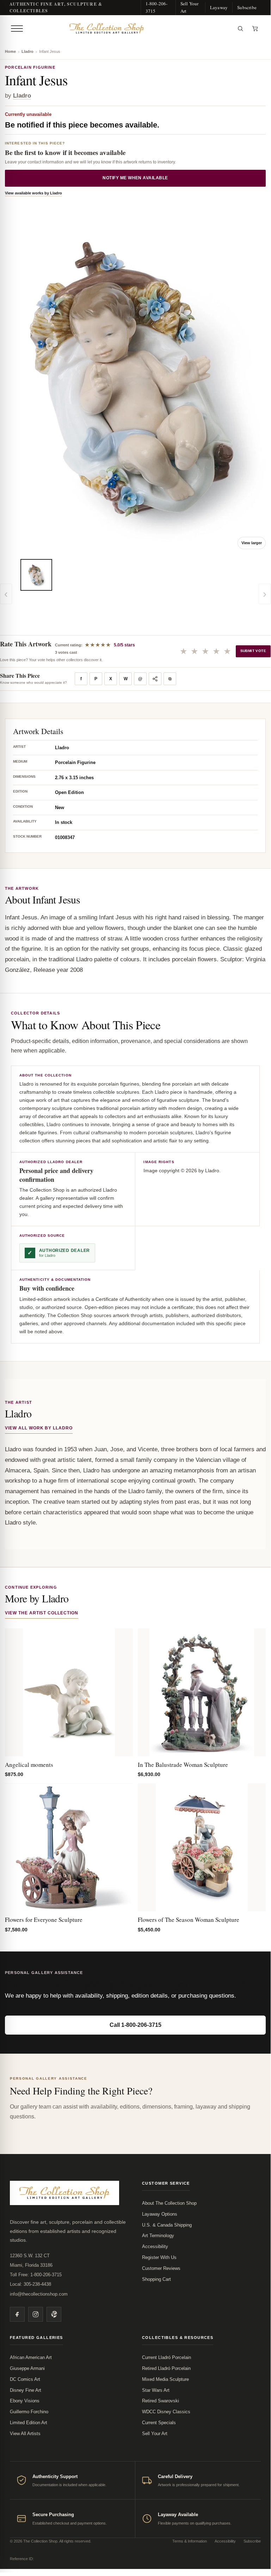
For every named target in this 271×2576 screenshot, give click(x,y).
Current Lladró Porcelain (167, 2357)
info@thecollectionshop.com (39, 2294)
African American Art (31, 2357)
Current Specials (159, 2423)
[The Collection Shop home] (129, 29)
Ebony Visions (25, 2401)
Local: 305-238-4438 (30, 2284)
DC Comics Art (25, 2379)
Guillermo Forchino (29, 2412)
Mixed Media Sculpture (165, 2379)
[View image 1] (36, 575)
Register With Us (159, 2257)
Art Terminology (158, 2236)
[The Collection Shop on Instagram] (36, 2314)
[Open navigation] (17, 29)
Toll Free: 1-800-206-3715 (36, 2275)
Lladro (27, 51)
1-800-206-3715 (157, 7)
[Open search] (240, 29)
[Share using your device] (155, 679)
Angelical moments (29, 1765)
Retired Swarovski (161, 2401)
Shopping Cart (156, 2279)
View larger (252, 543)
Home (10, 51)
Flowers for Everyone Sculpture (44, 1920)
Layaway (219, 7)
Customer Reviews (161, 2268)
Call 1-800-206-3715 (135, 2025)
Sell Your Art (190, 7)
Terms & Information (190, 2541)
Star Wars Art (156, 2390)
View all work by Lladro (39, 1428)
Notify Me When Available (135, 178)
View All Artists (25, 2434)
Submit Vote (253, 651)
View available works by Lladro (33, 193)
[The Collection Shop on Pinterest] (54, 2314)
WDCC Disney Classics (166, 2412)
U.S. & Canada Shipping (167, 2225)
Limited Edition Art (29, 2423)
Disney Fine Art (26, 2390)
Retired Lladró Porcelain (166, 2368)
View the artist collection (42, 1613)
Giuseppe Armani (27, 2368)
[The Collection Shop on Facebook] (17, 2314)
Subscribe (247, 7)
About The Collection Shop (169, 2203)
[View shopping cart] (255, 29)
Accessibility (155, 2246)
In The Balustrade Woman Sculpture (183, 1765)
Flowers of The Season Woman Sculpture (189, 1920)
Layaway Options (160, 2214)
